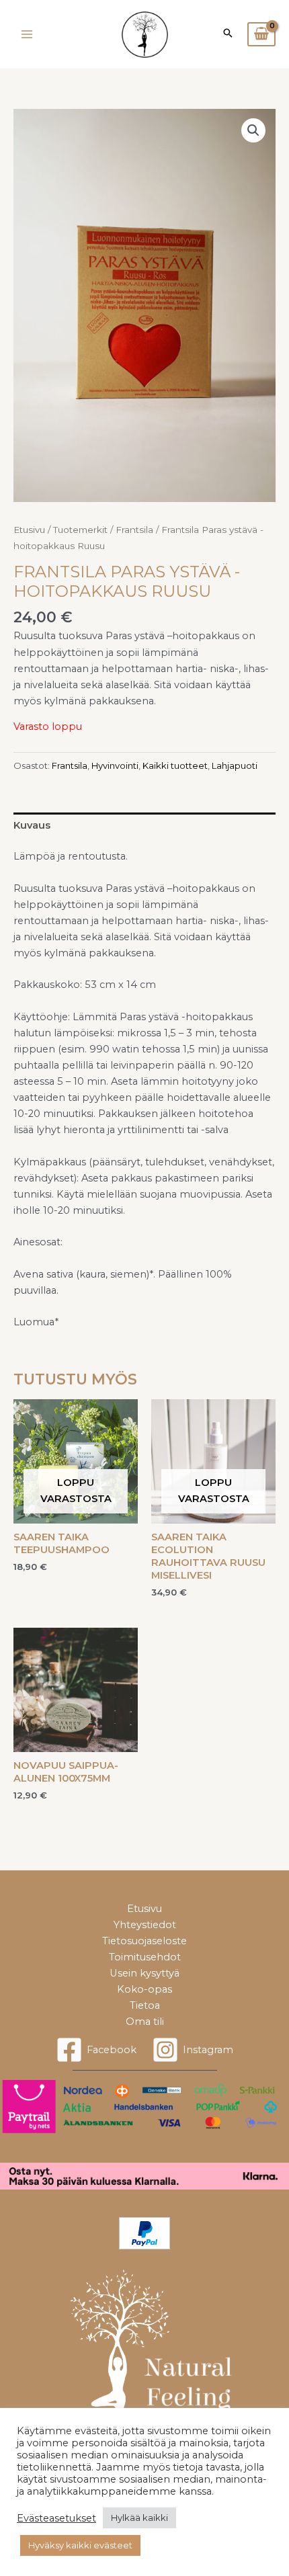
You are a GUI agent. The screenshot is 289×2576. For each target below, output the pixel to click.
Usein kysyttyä (144, 1973)
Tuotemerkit (80, 530)
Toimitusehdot (145, 1957)
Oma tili (145, 2022)
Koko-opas (144, 1989)
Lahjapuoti (235, 765)
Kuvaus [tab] (32, 825)
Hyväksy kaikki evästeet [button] (80, 2545)
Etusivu (29, 530)
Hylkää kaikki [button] (139, 2518)
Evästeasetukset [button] (56, 2518)
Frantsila (134, 530)
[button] (253, 130)
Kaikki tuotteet (175, 765)
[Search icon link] (228, 34)
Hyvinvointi (115, 765)
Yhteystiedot (145, 1925)
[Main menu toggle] (27, 34)
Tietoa (145, 2005)
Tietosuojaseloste (144, 1941)
